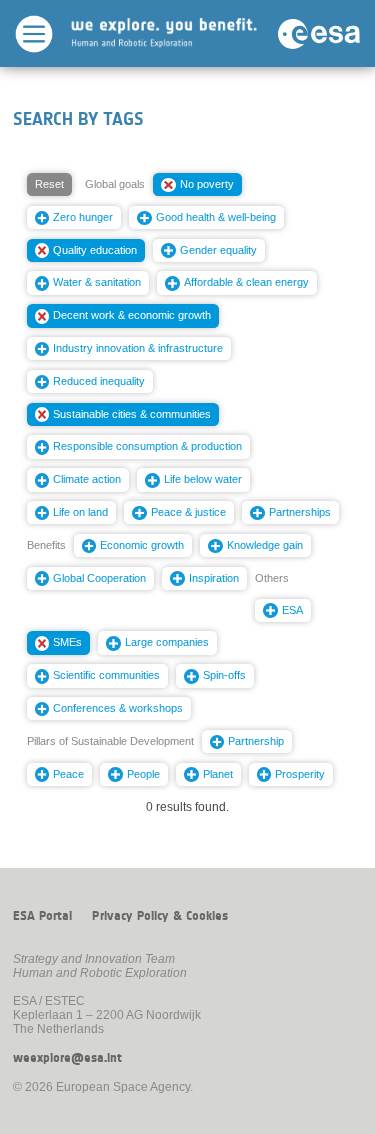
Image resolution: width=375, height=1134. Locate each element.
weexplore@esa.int (67, 1058)
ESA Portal (42, 916)
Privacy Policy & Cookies (160, 916)
